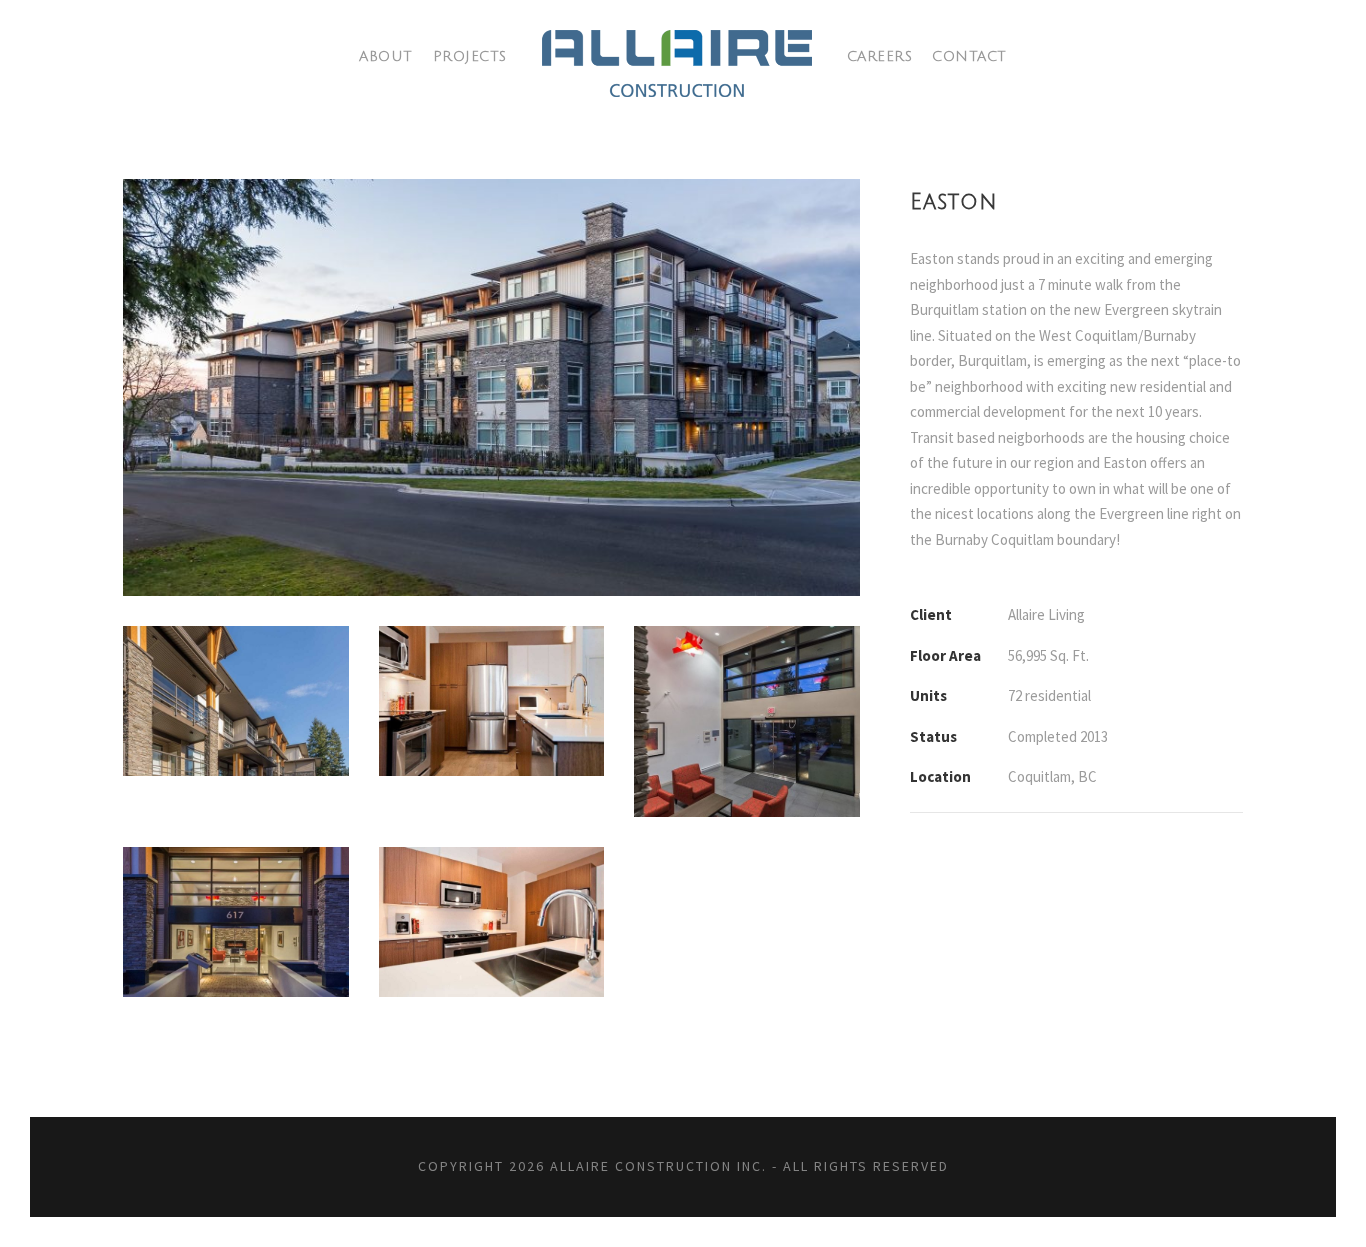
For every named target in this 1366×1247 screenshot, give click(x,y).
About (386, 56)
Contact (969, 56)
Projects (470, 56)
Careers (880, 56)
